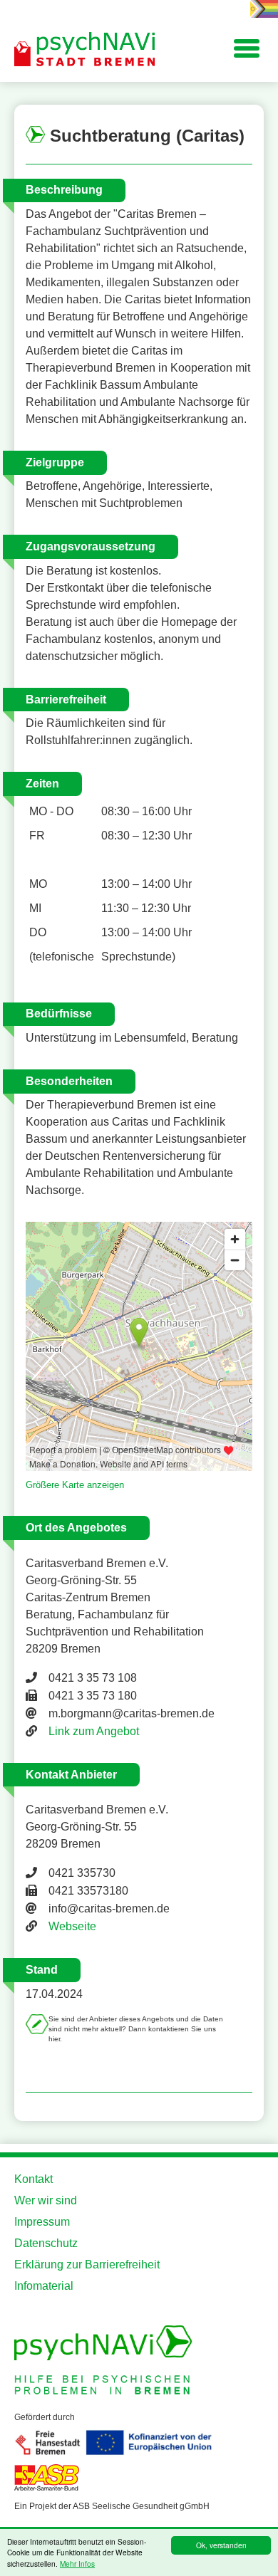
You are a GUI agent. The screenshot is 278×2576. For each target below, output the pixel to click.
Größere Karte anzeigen (75, 1485)
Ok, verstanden (221, 2545)
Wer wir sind (46, 2200)
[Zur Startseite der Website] (86, 50)
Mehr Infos (77, 2564)
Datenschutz (46, 2243)
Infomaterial (44, 2286)
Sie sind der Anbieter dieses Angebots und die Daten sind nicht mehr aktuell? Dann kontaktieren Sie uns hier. (136, 2029)
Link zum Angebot (94, 1731)
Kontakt (34, 2179)
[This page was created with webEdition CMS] (251, 974)
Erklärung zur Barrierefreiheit (87, 2265)
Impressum (42, 2222)
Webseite (72, 1926)
